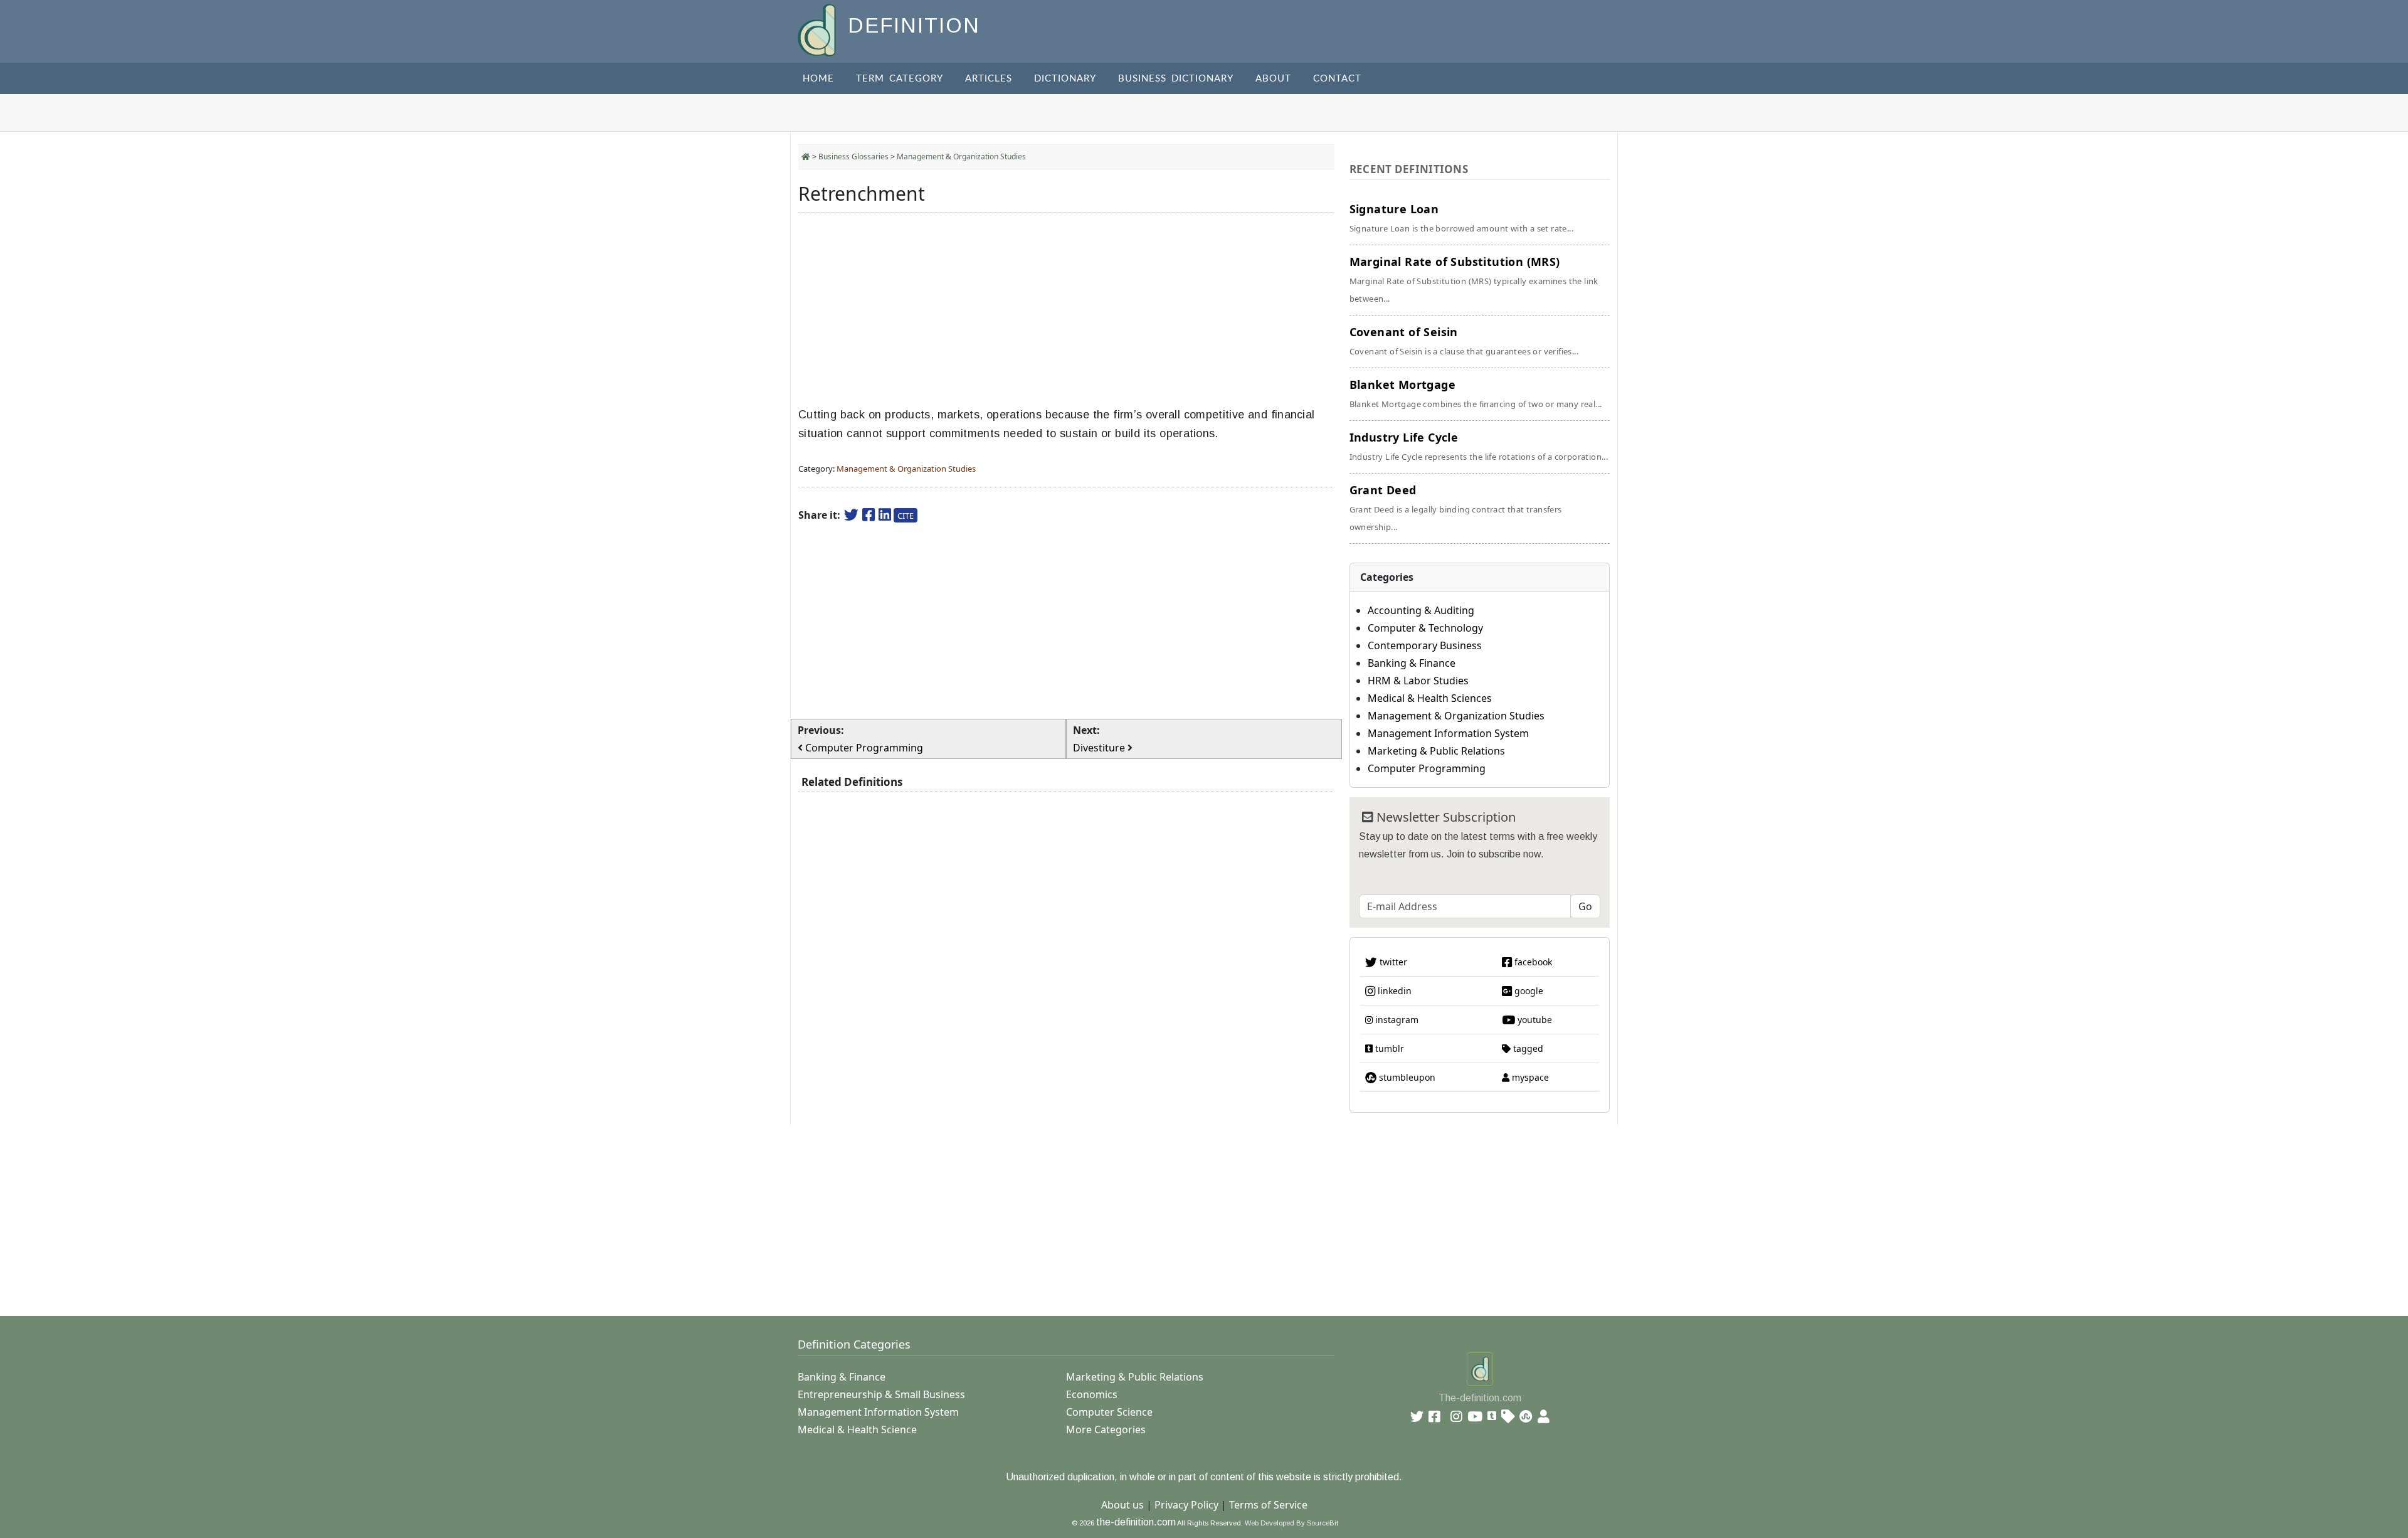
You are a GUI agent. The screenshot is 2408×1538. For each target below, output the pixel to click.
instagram (1396, 1020)
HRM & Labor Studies (1418, 681)
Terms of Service (1268, 1505)
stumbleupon (1406, 1077)
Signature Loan (1461, 218)
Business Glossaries (853, 156)
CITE (906, 516)
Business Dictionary (1176, 79)
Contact (1337, 79)
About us (1122, 1505)
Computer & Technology (1425, 628)
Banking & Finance (1412, 663)
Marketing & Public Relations (1436, 751)
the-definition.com (1136, 1522)
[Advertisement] (1066, 310)
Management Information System (1448, 733)
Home (818, 79)
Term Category (900, 79)
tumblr (1388, 1048)
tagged (1527, 1048)
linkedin (1393, 991)
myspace (1529, 1077)
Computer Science (1109, 1412)
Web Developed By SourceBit (1291, 1523)
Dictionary (1065, 79)
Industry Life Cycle (1479, 446)
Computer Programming (1427, 768)
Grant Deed (1456, 507)
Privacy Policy (1186, 1505)
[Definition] (818, 29)
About (1273, 79)
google (1528, 991)
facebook (1532, 962)
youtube (1534, 1020)
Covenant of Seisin (1464, 341)
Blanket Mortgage (1476, 393)
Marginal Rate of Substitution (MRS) (1474, 279)
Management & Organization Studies (961, 156)
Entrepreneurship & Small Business (881, 1394)
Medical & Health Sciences (1430, 698)
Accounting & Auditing (1421, 610)
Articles (989, 79)
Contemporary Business (1425, 645)
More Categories (1106, 1429)
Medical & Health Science (857, 1429)
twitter (1392, 962)
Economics (1092, 1394)
